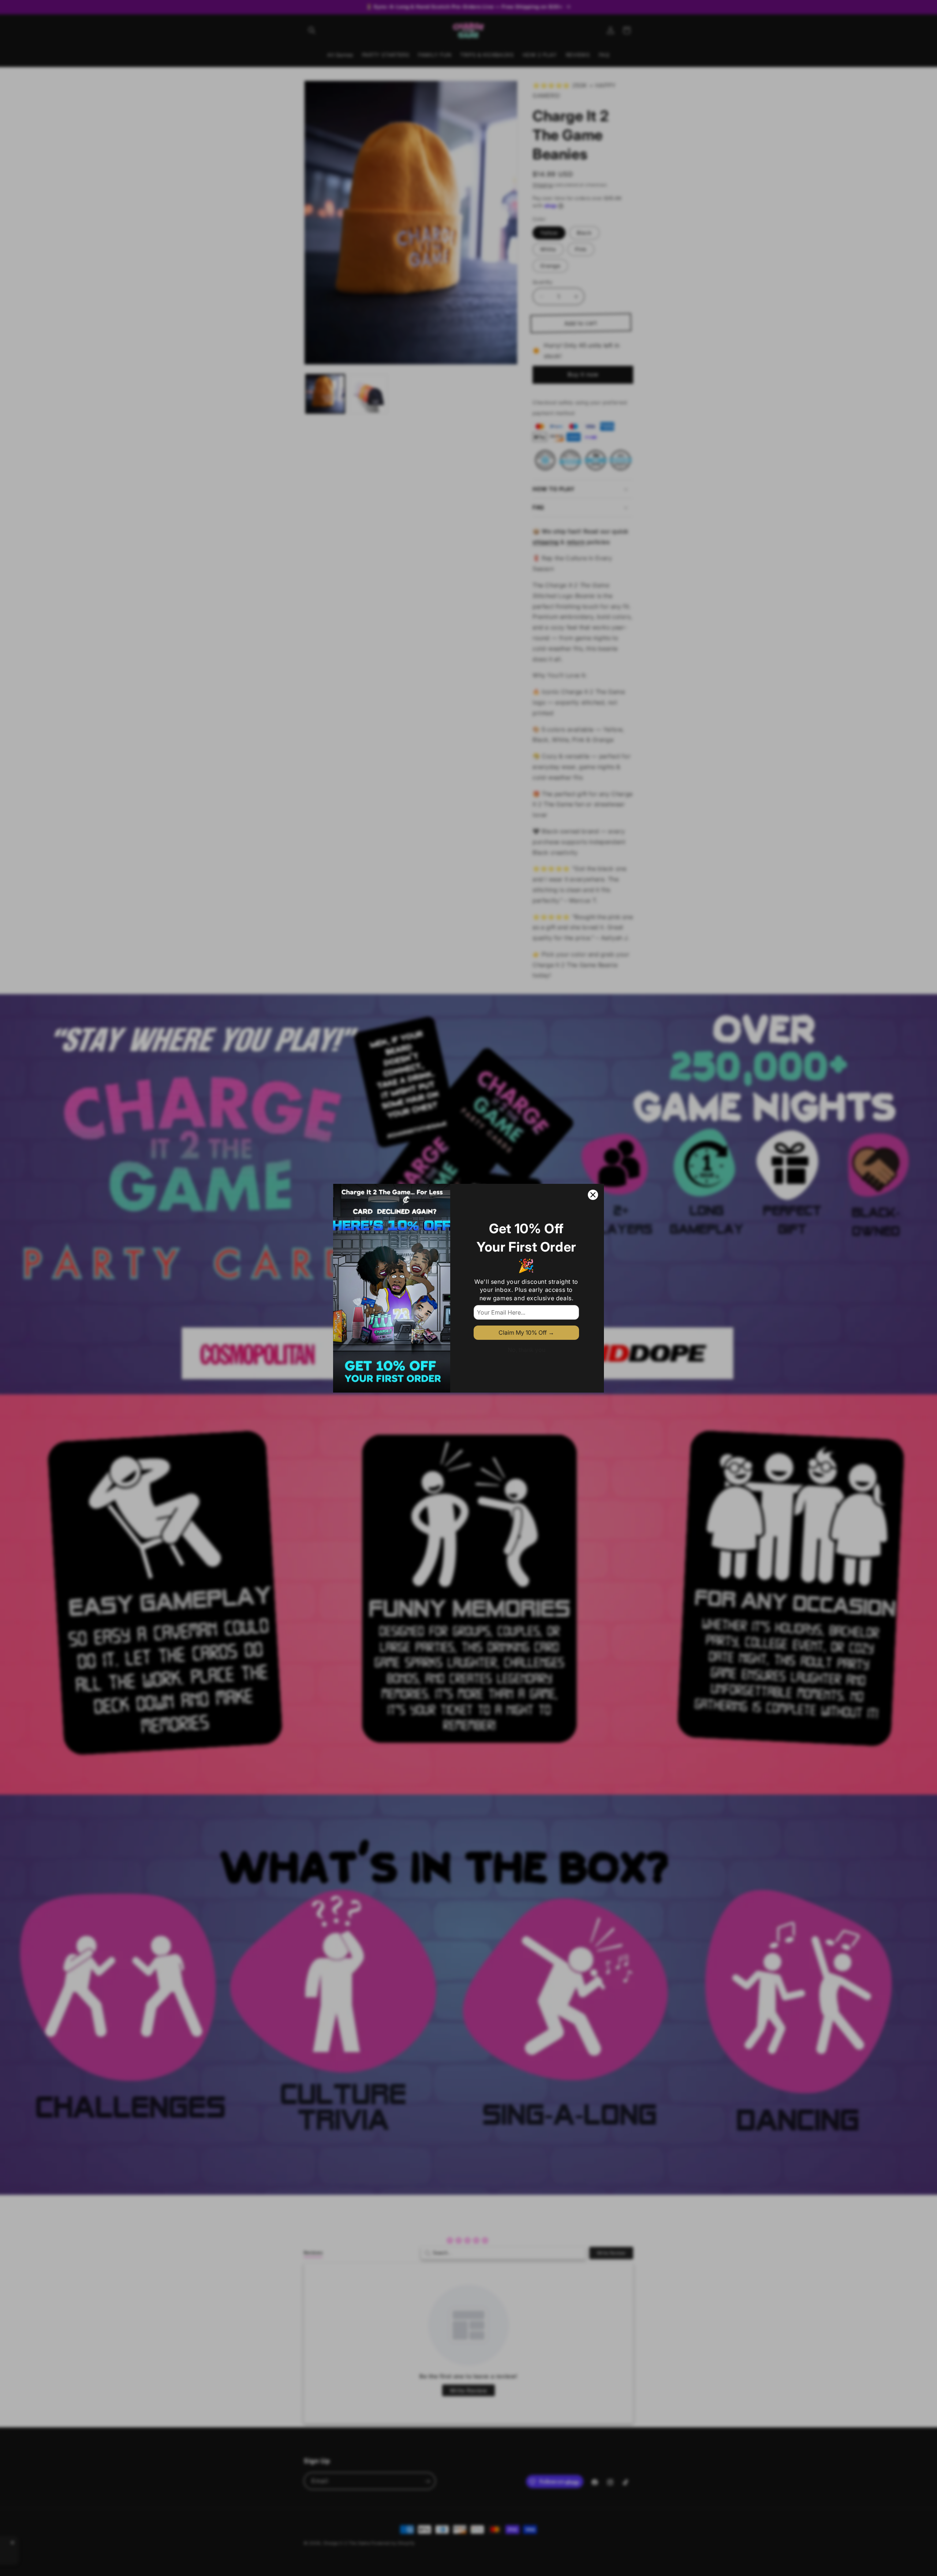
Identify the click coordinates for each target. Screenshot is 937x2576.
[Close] (593, 1195)
